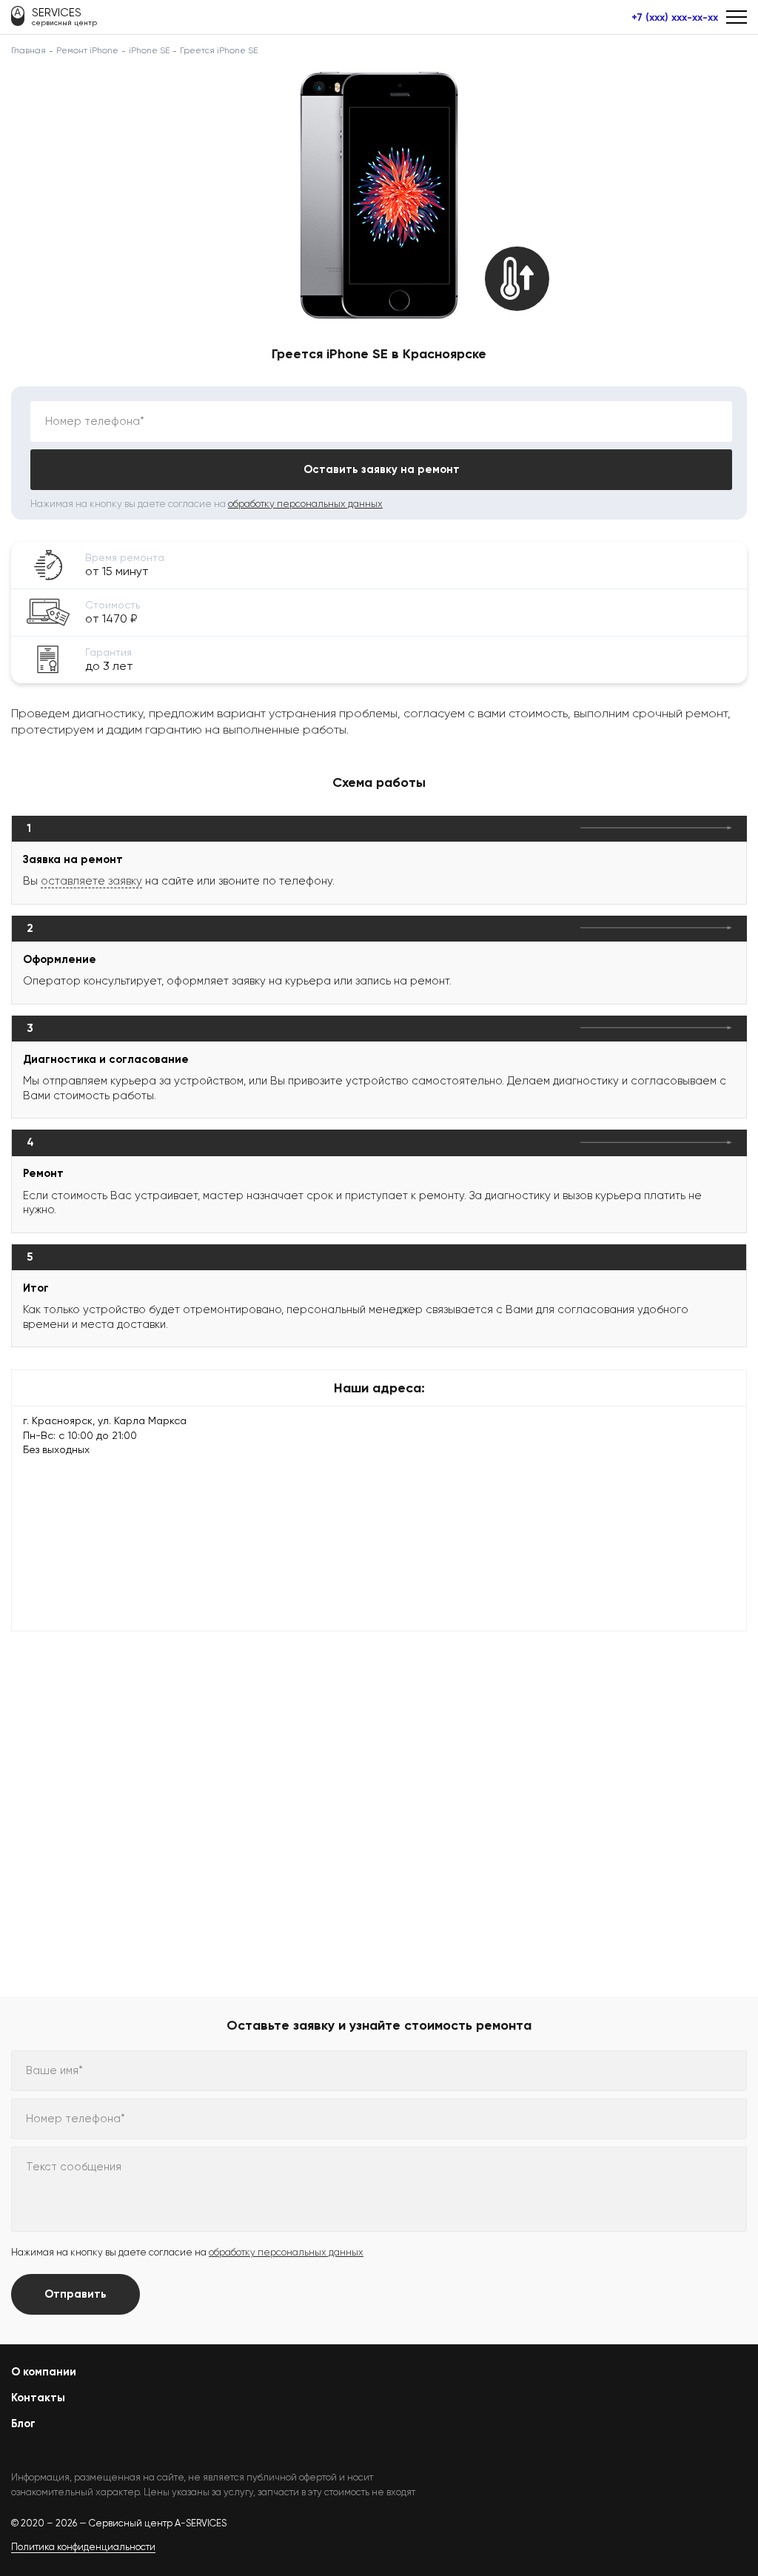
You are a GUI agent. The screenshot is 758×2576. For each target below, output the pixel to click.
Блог (23, 2424)
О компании (44, 2372)
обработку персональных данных (305, 504)
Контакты (38, 2398)
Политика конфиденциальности (83, 2547)
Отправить (76, 2294)
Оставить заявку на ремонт (382, 469)
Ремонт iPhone (87, 50)
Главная (28, 50)
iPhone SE (149, 50)
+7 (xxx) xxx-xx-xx (675, 18)
